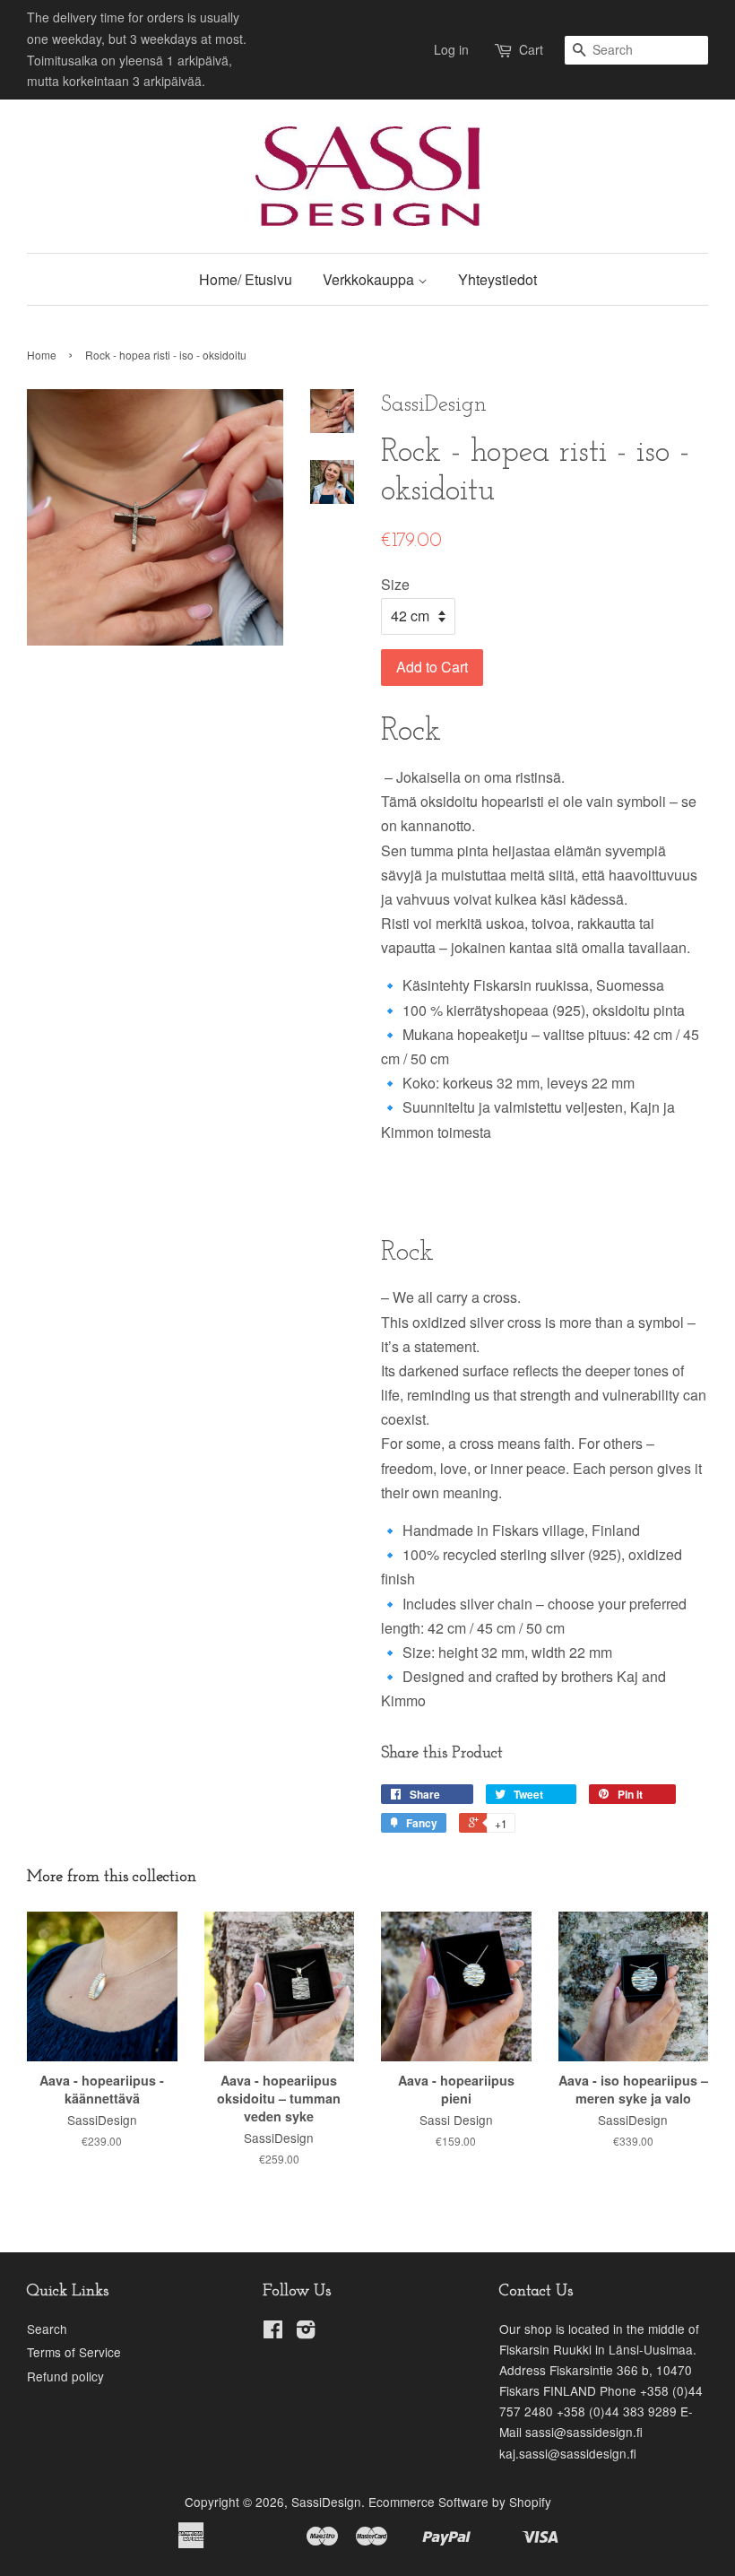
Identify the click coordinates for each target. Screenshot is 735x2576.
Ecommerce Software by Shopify (460, 2502)
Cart (531, 49)
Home (42, 355)
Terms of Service (74, 2352)
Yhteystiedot (497, 279)
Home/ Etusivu (246, 279)
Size (395, 584)
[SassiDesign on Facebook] (273, 2332)
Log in (451, 49)
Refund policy (65, 2376)
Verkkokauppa (370, 279)
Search (47, 2329)
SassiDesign (326, 2502)
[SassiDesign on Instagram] (306, 2332)
